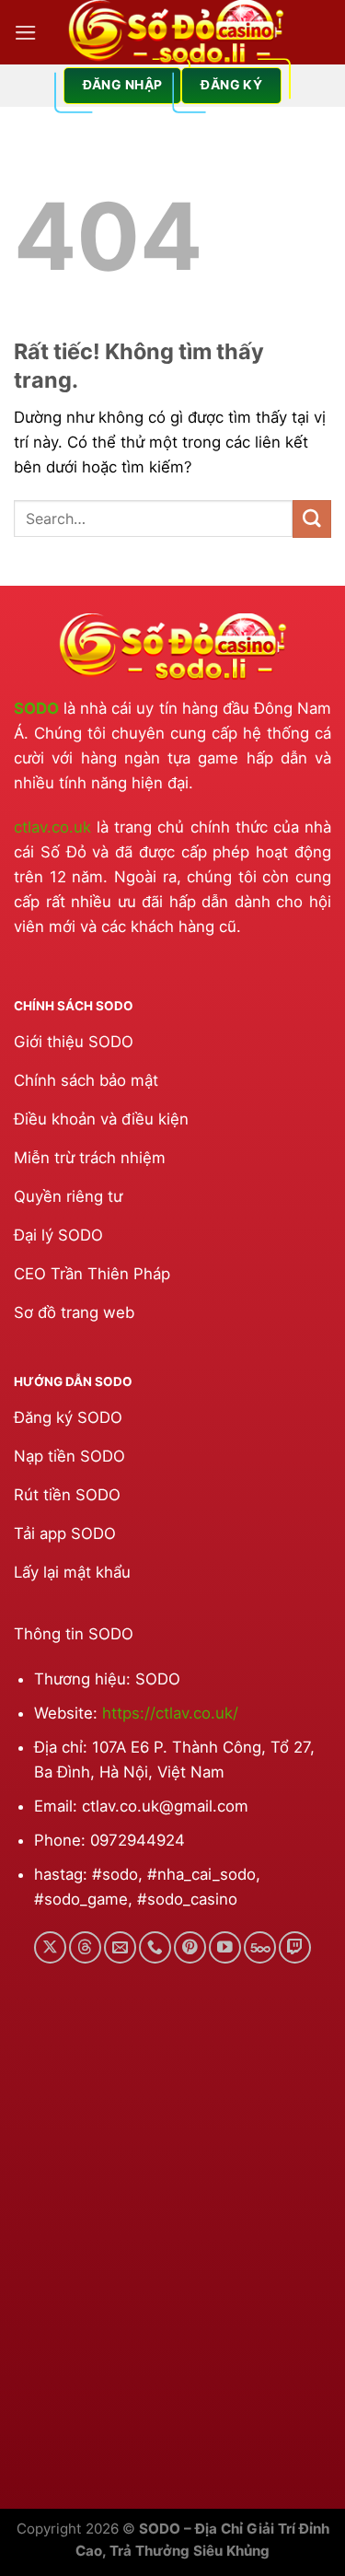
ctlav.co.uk (52, 827)
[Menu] (26, 33)
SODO (36, 708)
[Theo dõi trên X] (50, 1947)
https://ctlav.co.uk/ (170, 1713)
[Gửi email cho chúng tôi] (120, 1947)
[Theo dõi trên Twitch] (295, 1947)
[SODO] (176, 32)
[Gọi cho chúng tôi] (155, 1947)
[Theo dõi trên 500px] (260, 1947)
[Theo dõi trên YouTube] (225, 1947)
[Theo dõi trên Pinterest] (190, 1947)
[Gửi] (312, 519)
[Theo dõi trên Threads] (85, 1947)
